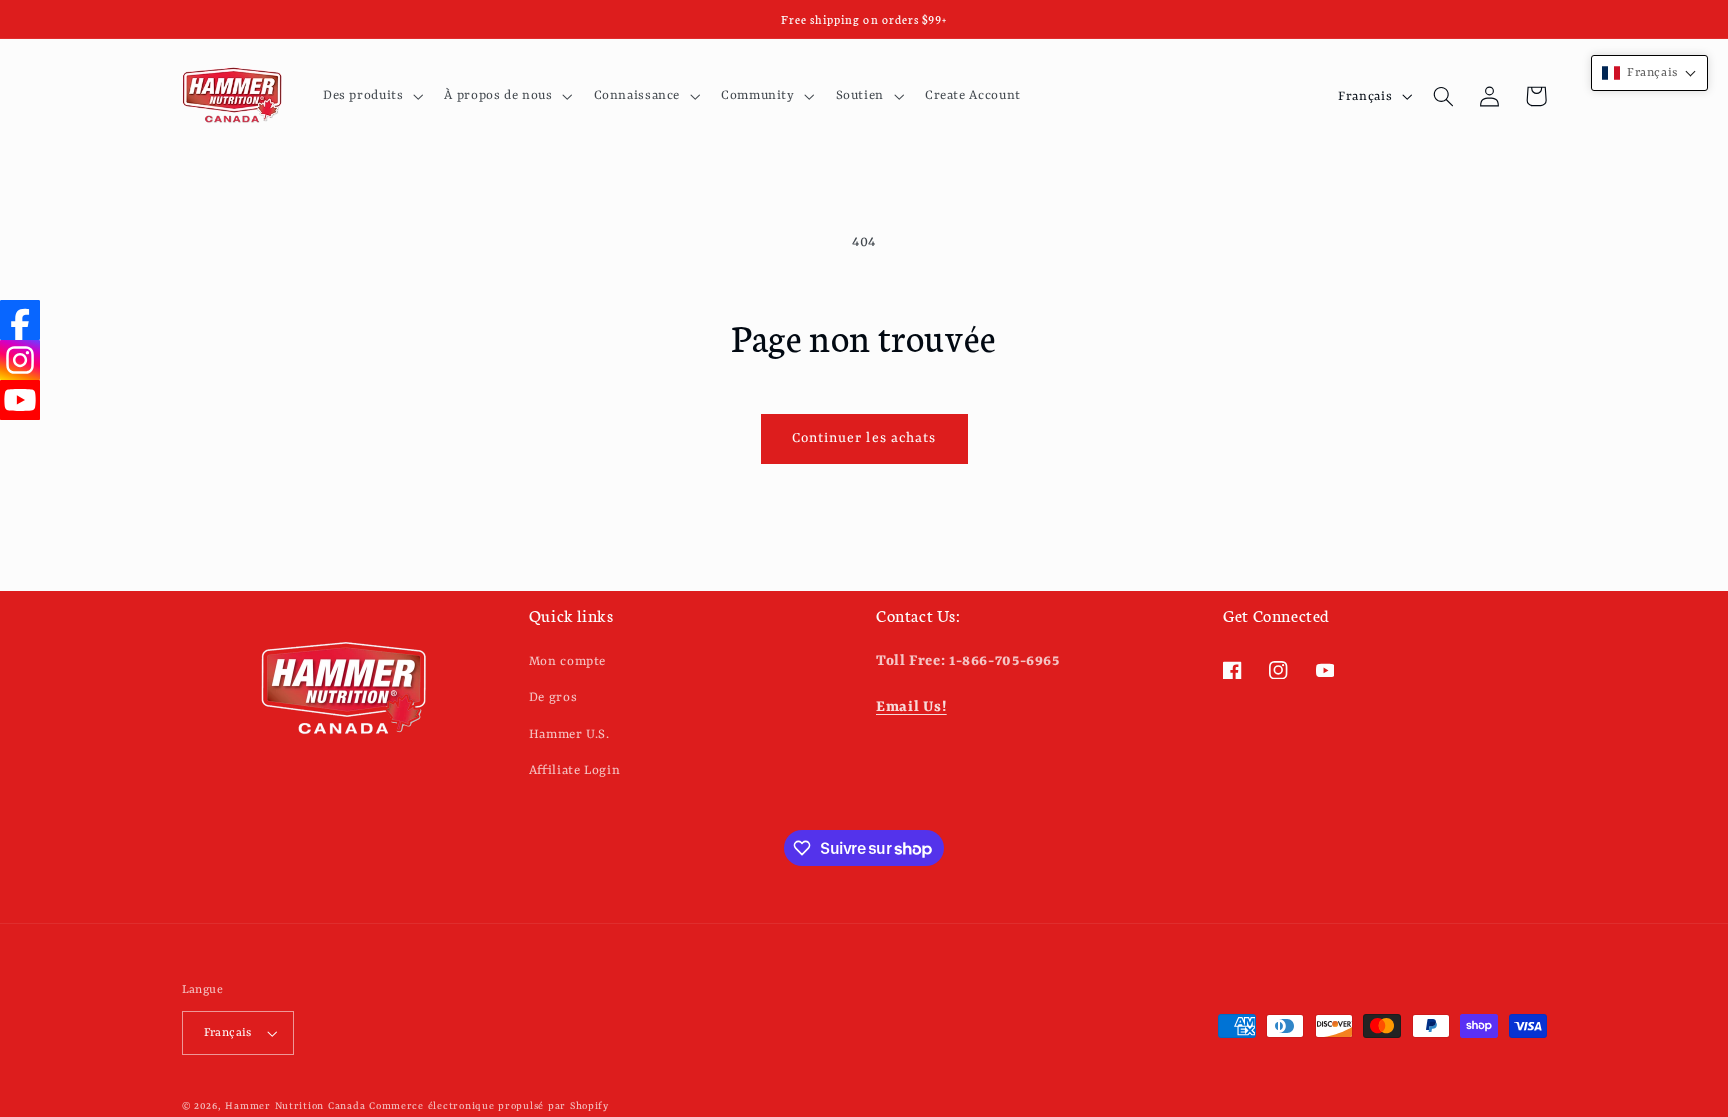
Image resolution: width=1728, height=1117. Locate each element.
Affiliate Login (574, 770)
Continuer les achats (864, 438)
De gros (553, 697)
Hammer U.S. (569, 734)
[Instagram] (20, 360)
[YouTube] (20, 400)
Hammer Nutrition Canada (295, 1106)
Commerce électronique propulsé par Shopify (489, 1106)
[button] (371, 96)
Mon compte (567, 661)
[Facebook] (20, 320)
